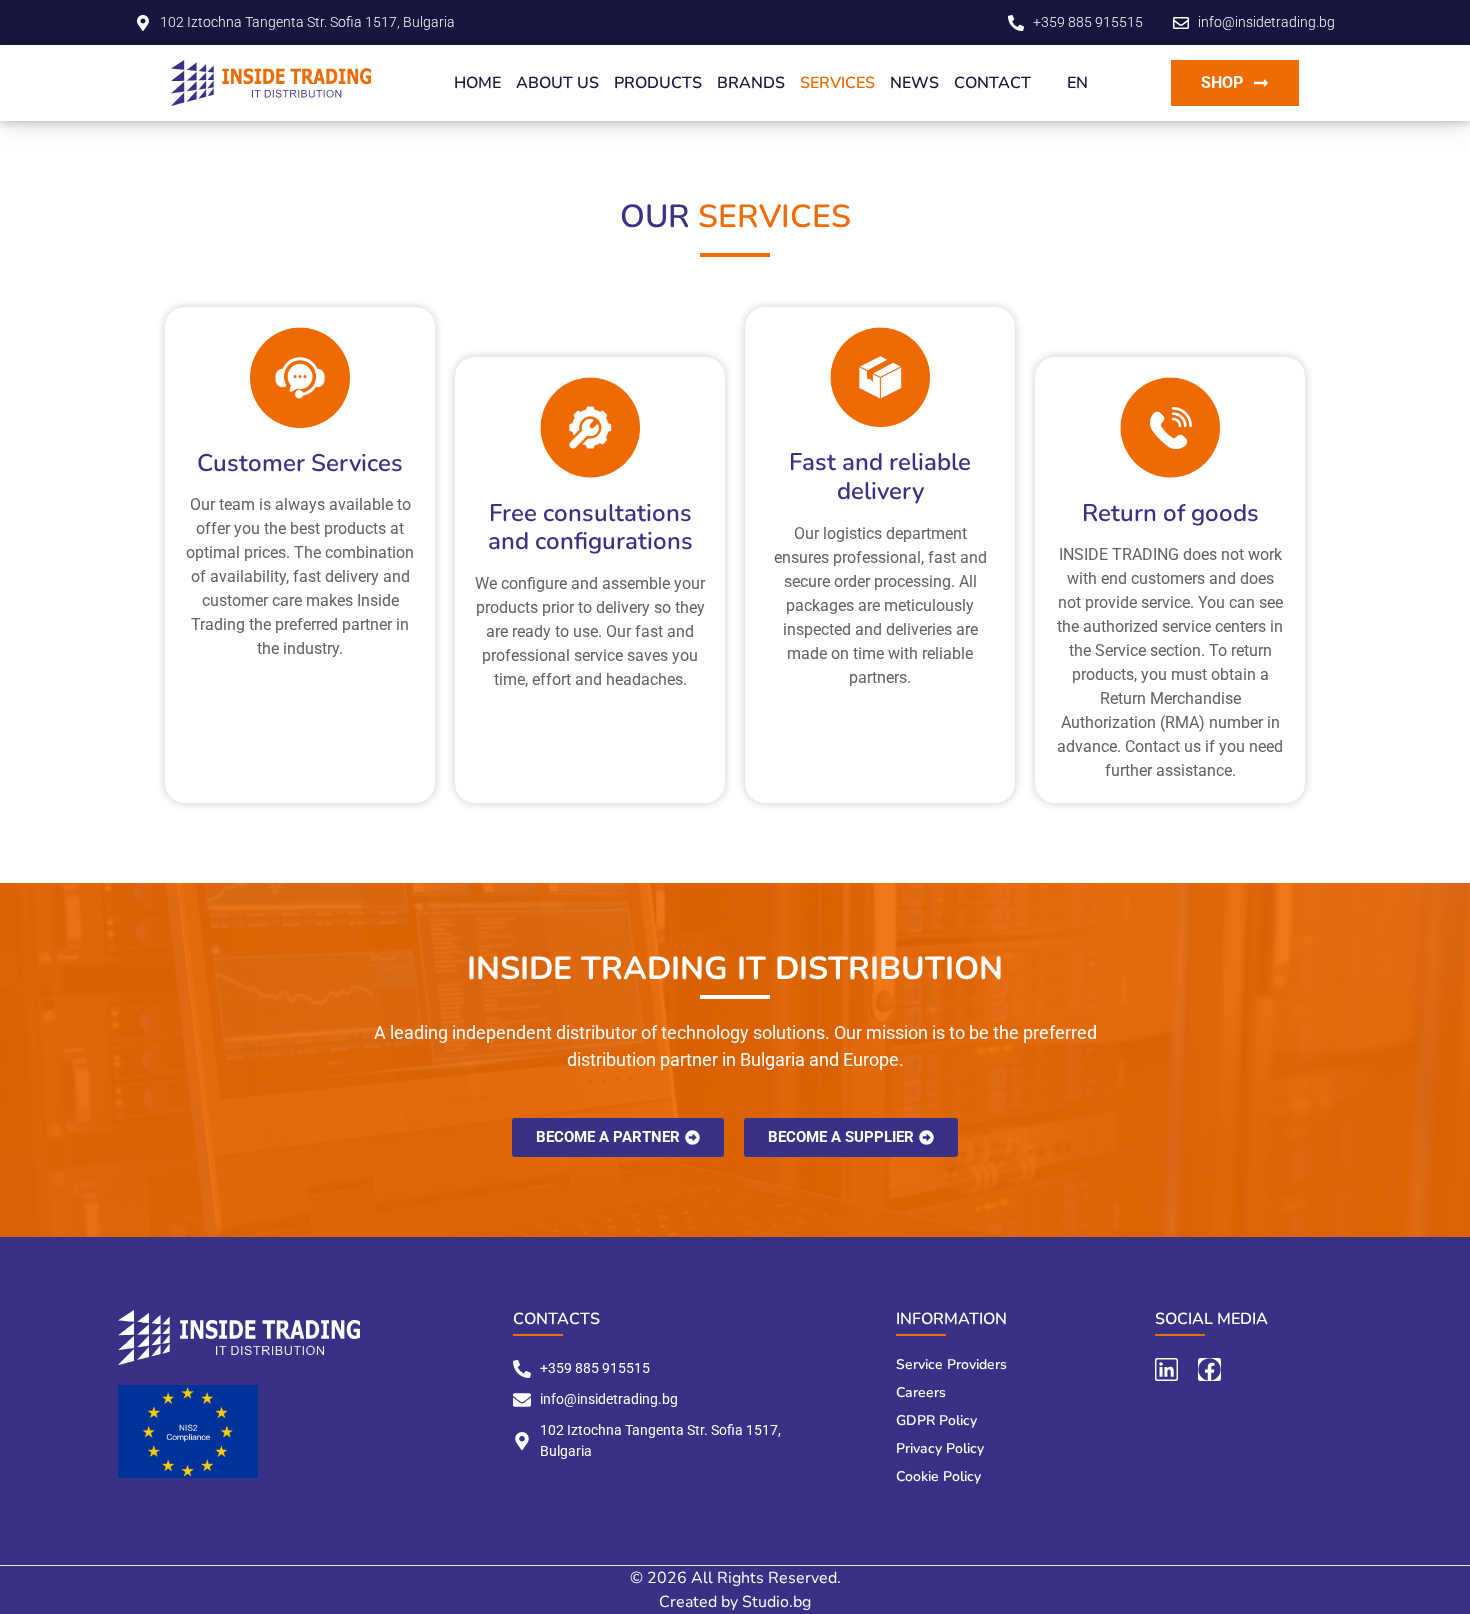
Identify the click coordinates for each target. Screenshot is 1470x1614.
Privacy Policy (940, 1448)
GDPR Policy (936, 1420)
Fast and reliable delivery (880, 476)
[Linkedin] (1166, 1369)
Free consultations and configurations (590, 527)
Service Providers (951, 1364)
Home (477, 83)
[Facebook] (1209, 1369)
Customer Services (300, 463)
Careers (921, 1392)
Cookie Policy (938, 1476)
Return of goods (1170, 513)
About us (557, 83)
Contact (992, 83)
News (914, 83)
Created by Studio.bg (735, 1602)
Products (658, 83)
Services (837, 83)
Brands (751, 83)
